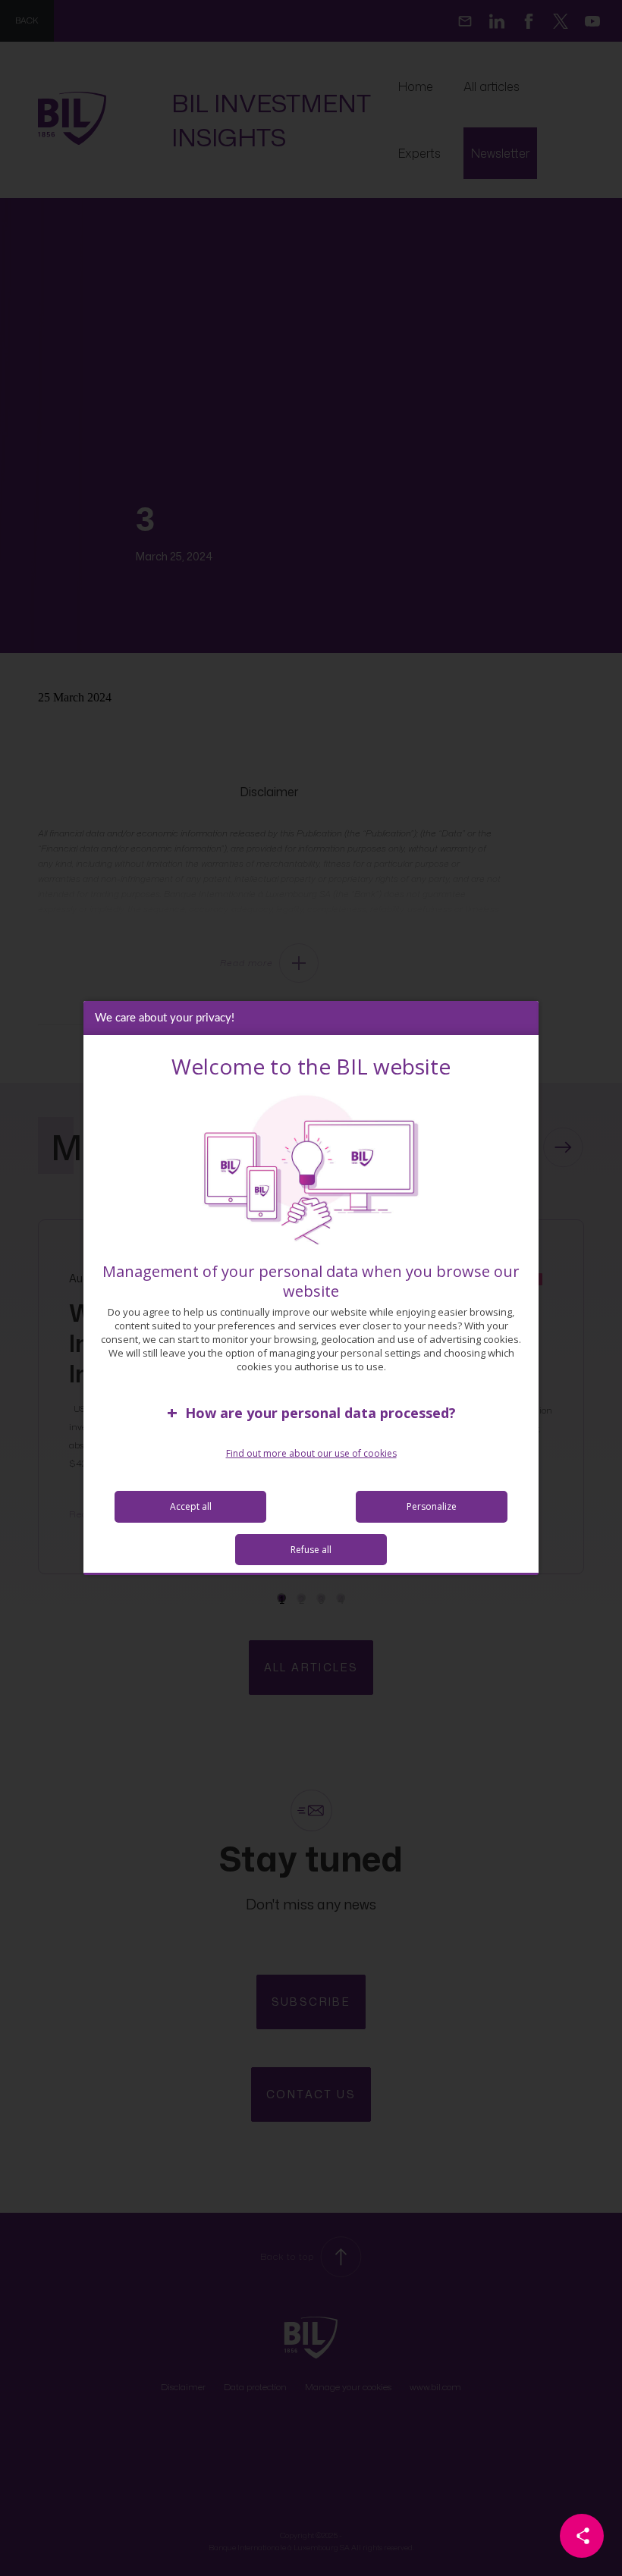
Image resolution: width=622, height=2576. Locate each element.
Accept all (191, 1506)
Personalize (432, 1506)
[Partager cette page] (582, 2536)
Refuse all (311, 1550)
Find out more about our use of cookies (311, 1453)
